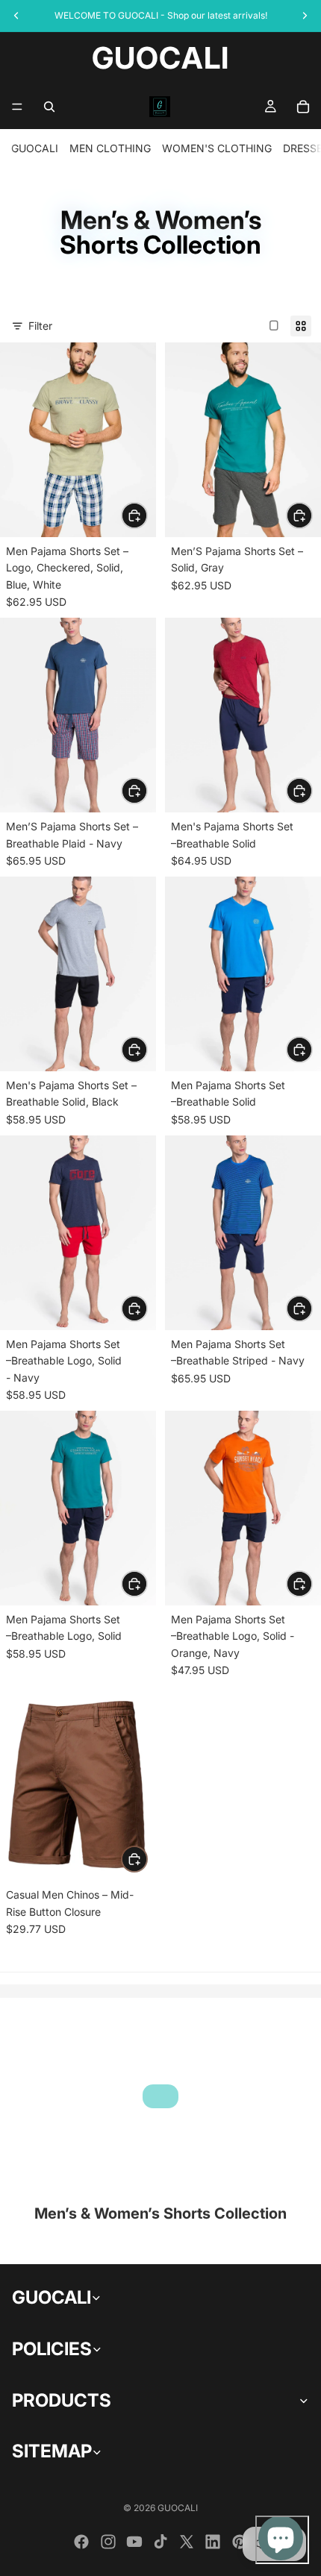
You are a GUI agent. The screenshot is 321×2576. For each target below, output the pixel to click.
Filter (40, 326)
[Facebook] (81, 2542)
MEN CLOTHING (110, 148)
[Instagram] (108, 2542)
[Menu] (17, 107)
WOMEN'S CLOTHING (217, 148)
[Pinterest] (240, 2542)
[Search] (49, 107)
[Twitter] (187, 2542)
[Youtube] (134, 2542)
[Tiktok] (160, 2542)
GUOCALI (35, 148)
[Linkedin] (213, 2542)
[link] (160, 2096)
